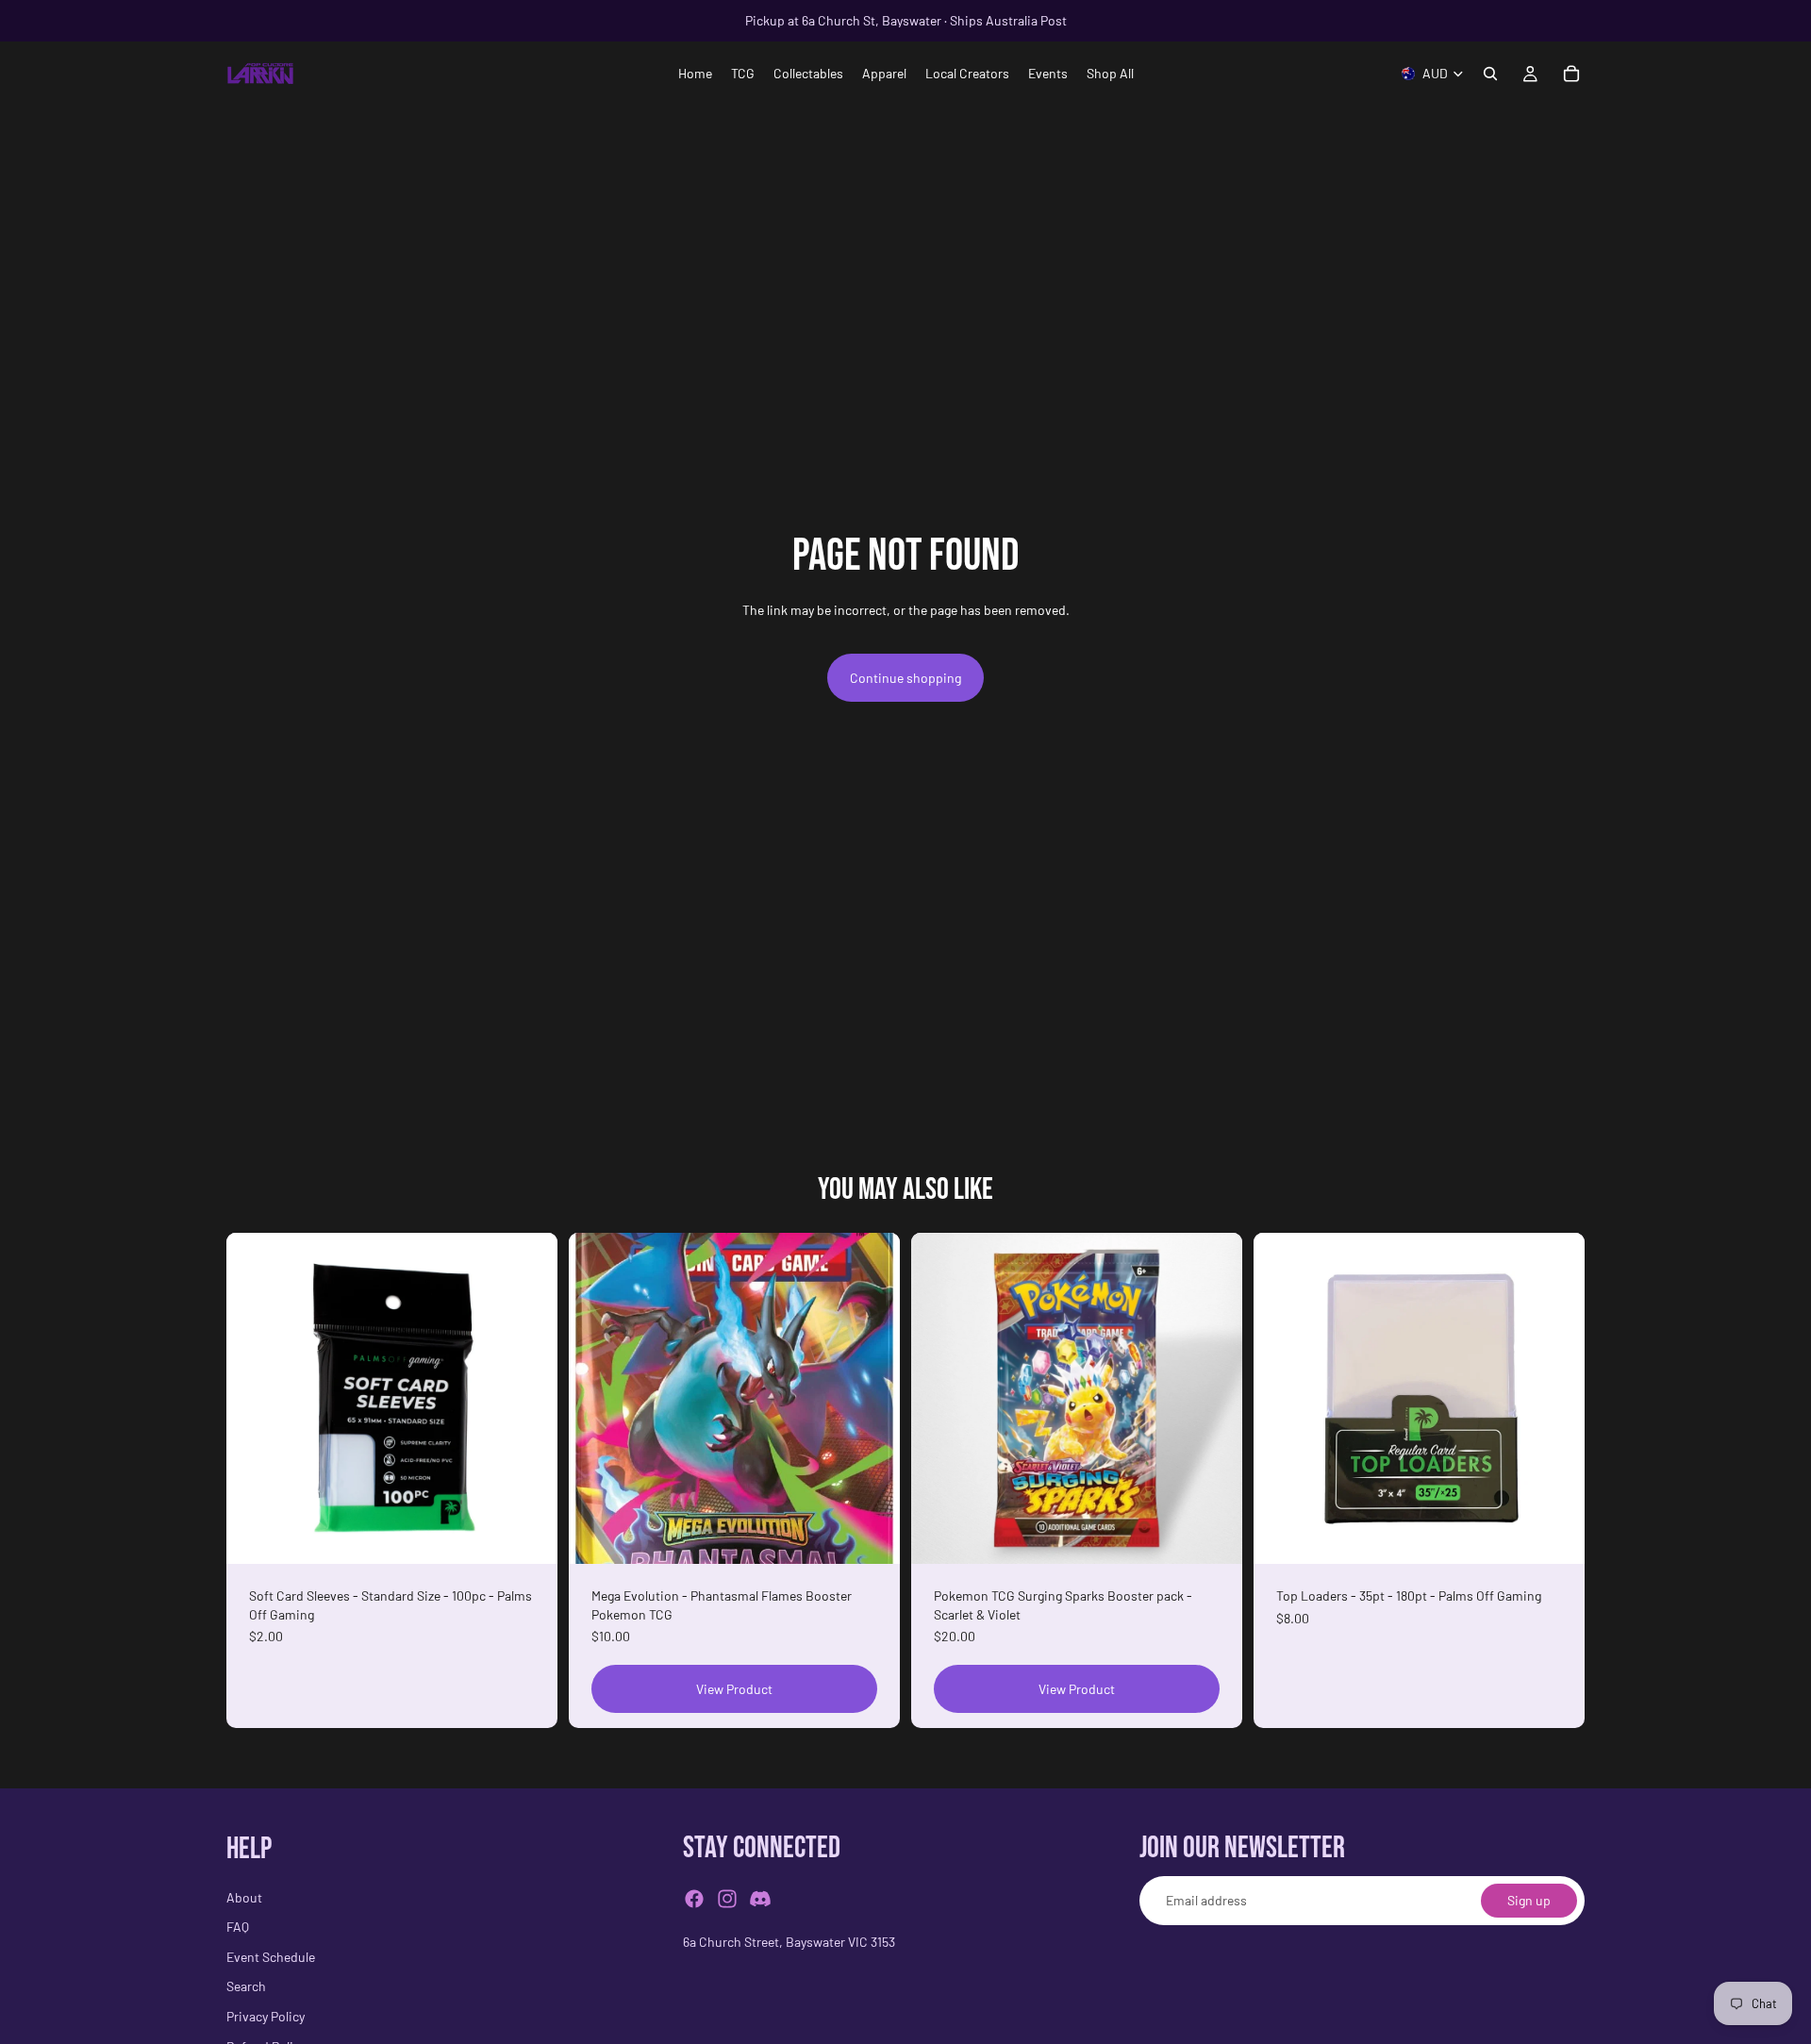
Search (246, 1987)
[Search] (1490, 74)
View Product (734, 1689)
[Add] (528, 1535)
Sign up (1529, 1901)
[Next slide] (872, 1399)
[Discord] (760, 1900)
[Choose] (1555, 1535)
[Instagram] (727, 1900)
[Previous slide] (597, 1399)
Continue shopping (905, 678)
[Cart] (1571, 74)
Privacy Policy (266, 2016)
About (244, 1897)
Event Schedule (271, 1957)
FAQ (238, 1928)
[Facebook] (694, 1900)
